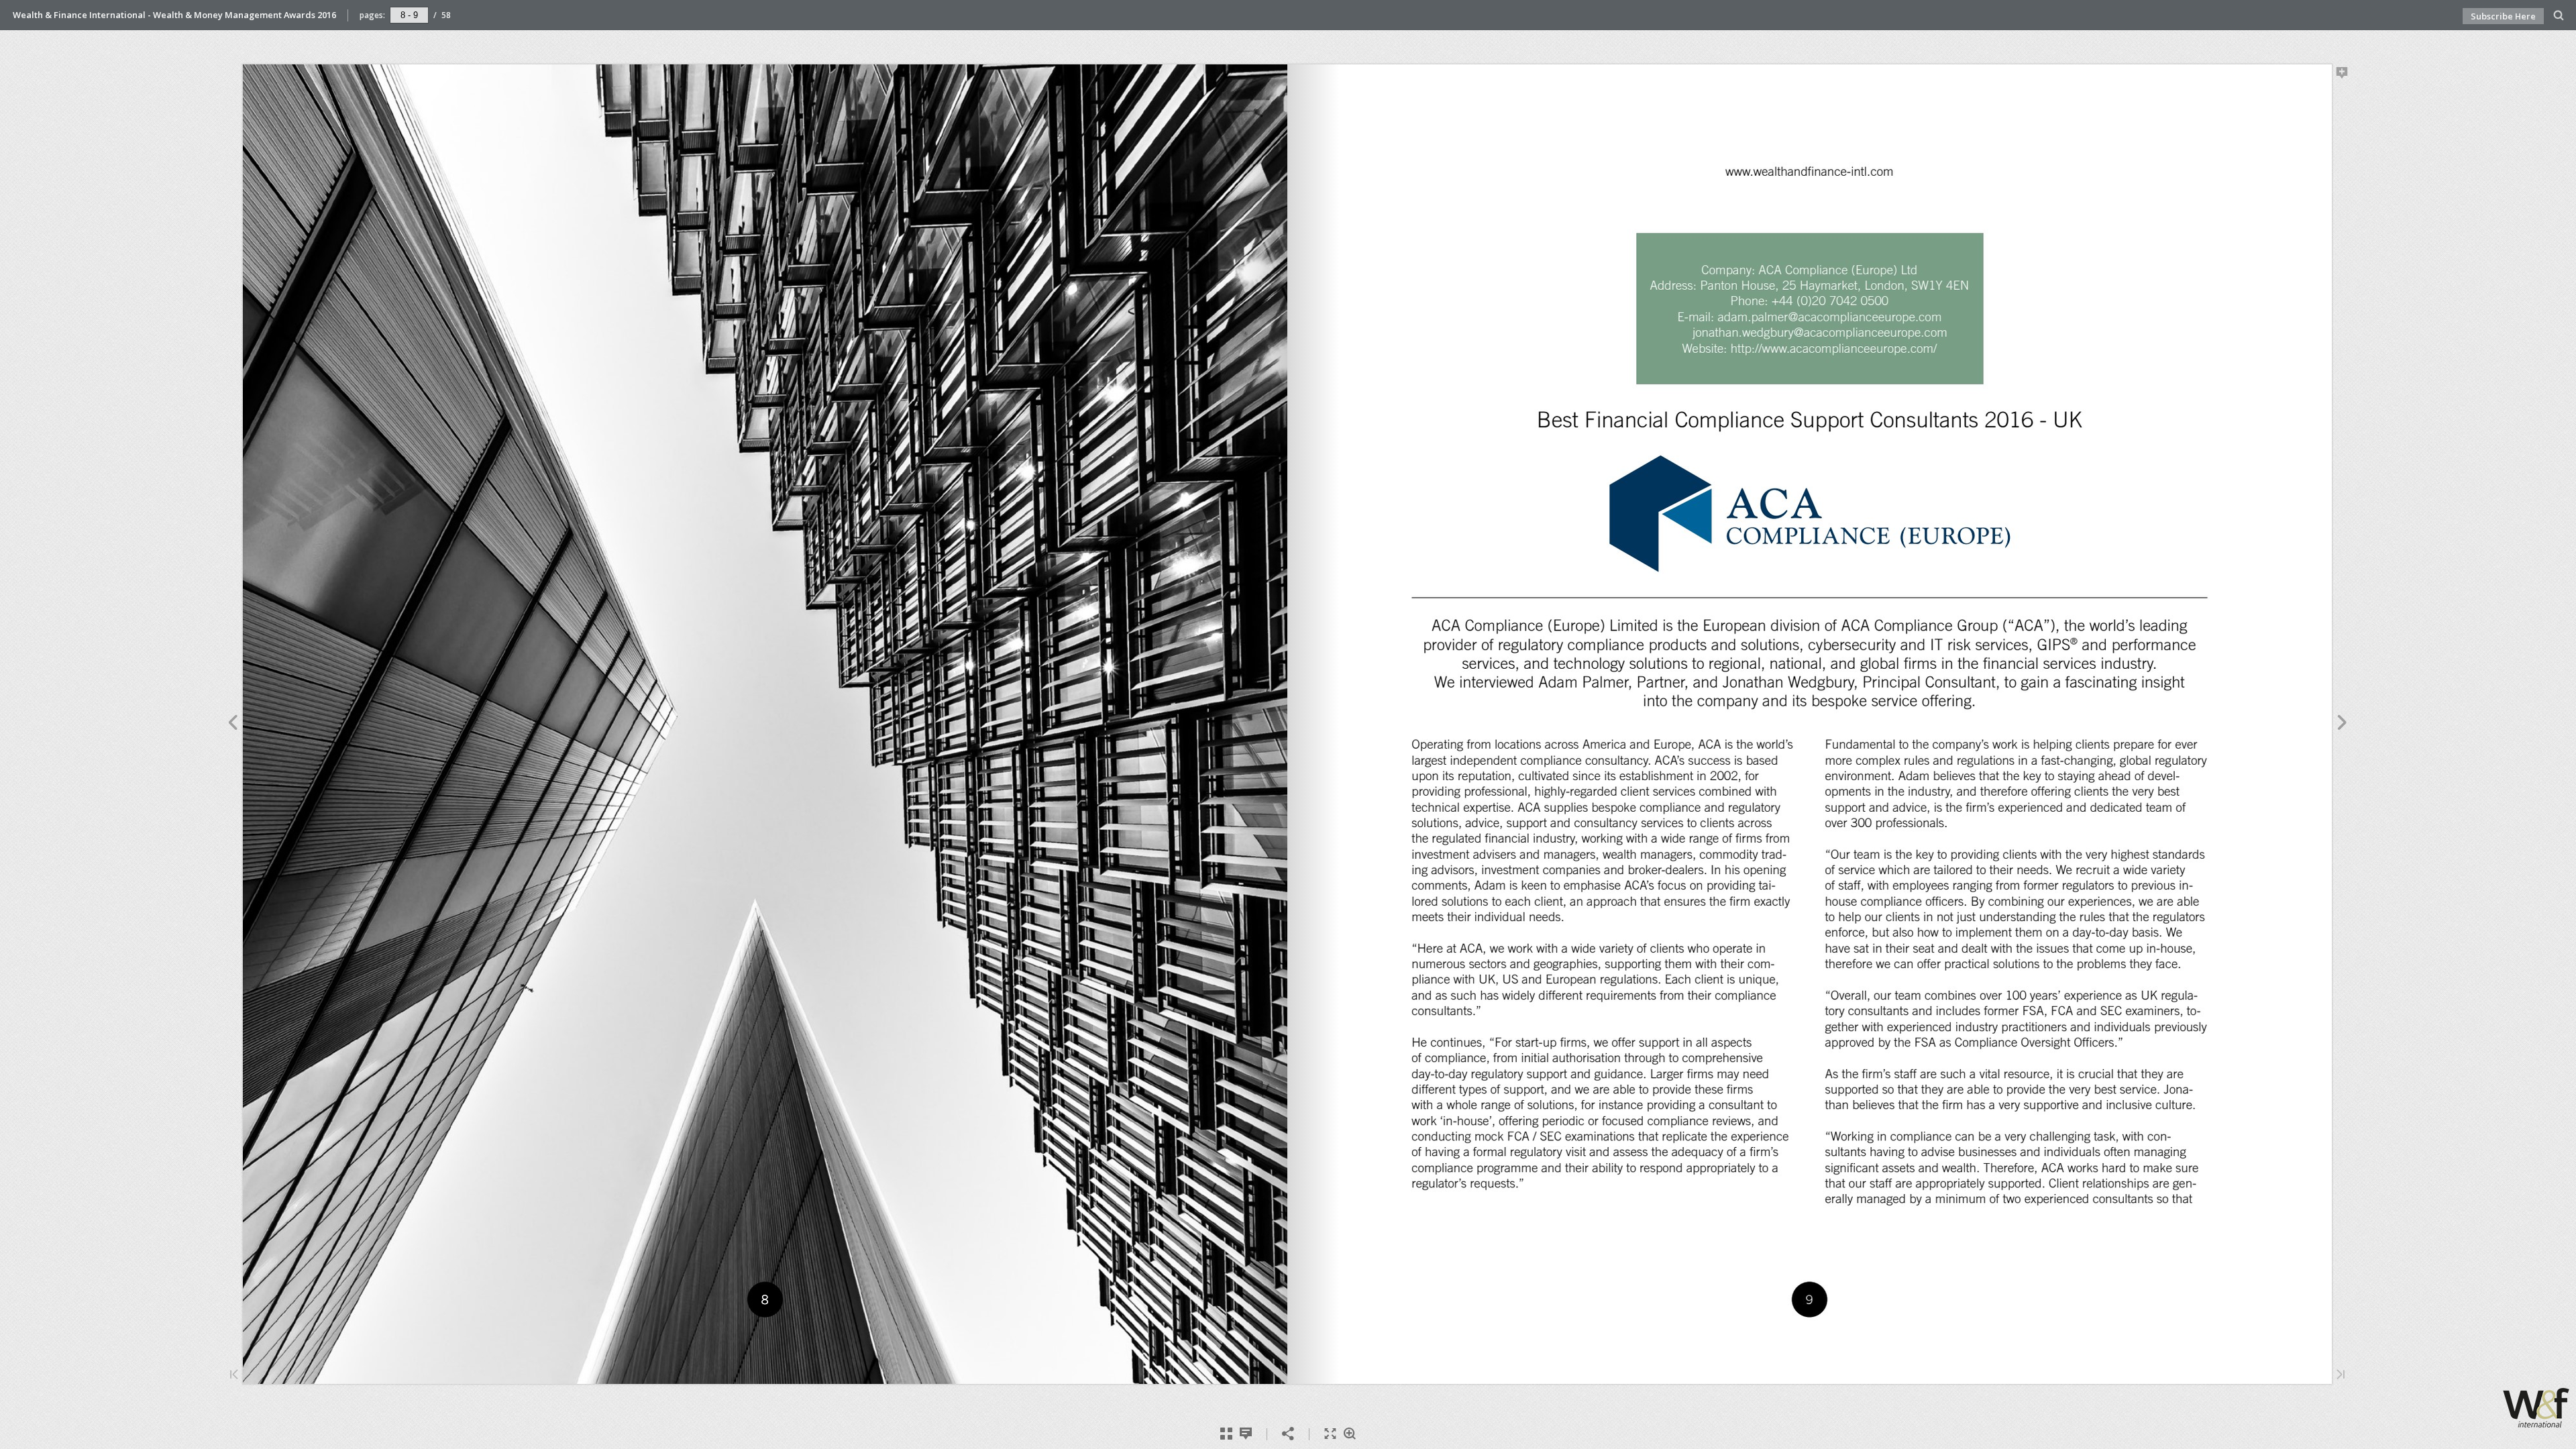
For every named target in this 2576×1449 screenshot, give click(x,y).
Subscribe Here (2503, 16)
